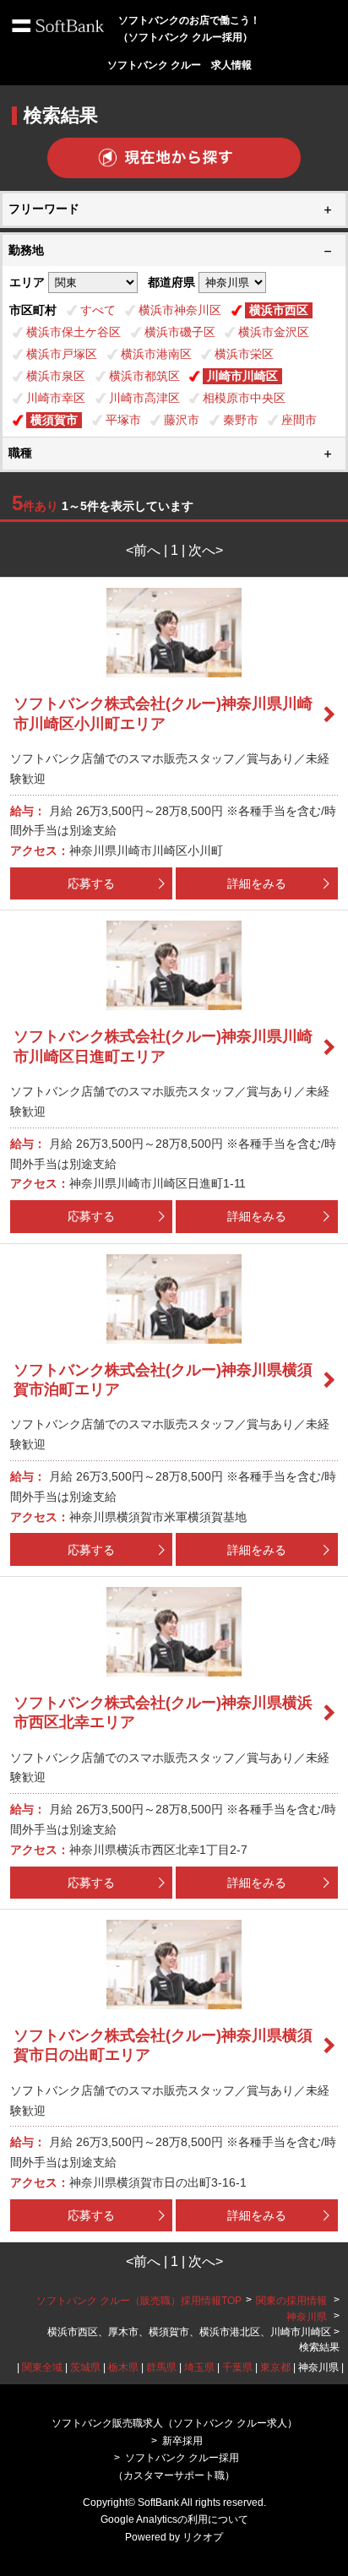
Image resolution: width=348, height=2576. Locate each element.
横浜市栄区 (244, 354)
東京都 (275, 2367)
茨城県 (85, 2367)
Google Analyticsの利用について (174, 2519)
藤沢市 (182, 420)
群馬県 (161, 2367)
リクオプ (203, 2537)
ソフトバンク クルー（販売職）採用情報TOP (139, 2301)
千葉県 (237, 2367)
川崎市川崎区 (242, 376)
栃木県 (123, 2367)
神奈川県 (307, 2317)
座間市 (299, 420)
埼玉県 (199, 2367)
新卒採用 (182, 2441)
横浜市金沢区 (274, 332)
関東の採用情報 (293, 2301)
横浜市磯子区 (180, 332)
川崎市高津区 (144, 398)
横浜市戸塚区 (62, 354)
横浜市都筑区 (144, 376)
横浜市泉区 (56, 376)
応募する (91, 883)
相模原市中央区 (244, 398)
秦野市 (241, 420)
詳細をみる (257, 883)
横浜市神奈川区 (180, 310)
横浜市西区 (279, 310)
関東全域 (42, 2367)
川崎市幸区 (56, 398)
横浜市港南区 (156, 354)
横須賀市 (54, 420)
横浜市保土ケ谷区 (73, 332)
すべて (98, 310)
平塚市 (123, 420)
